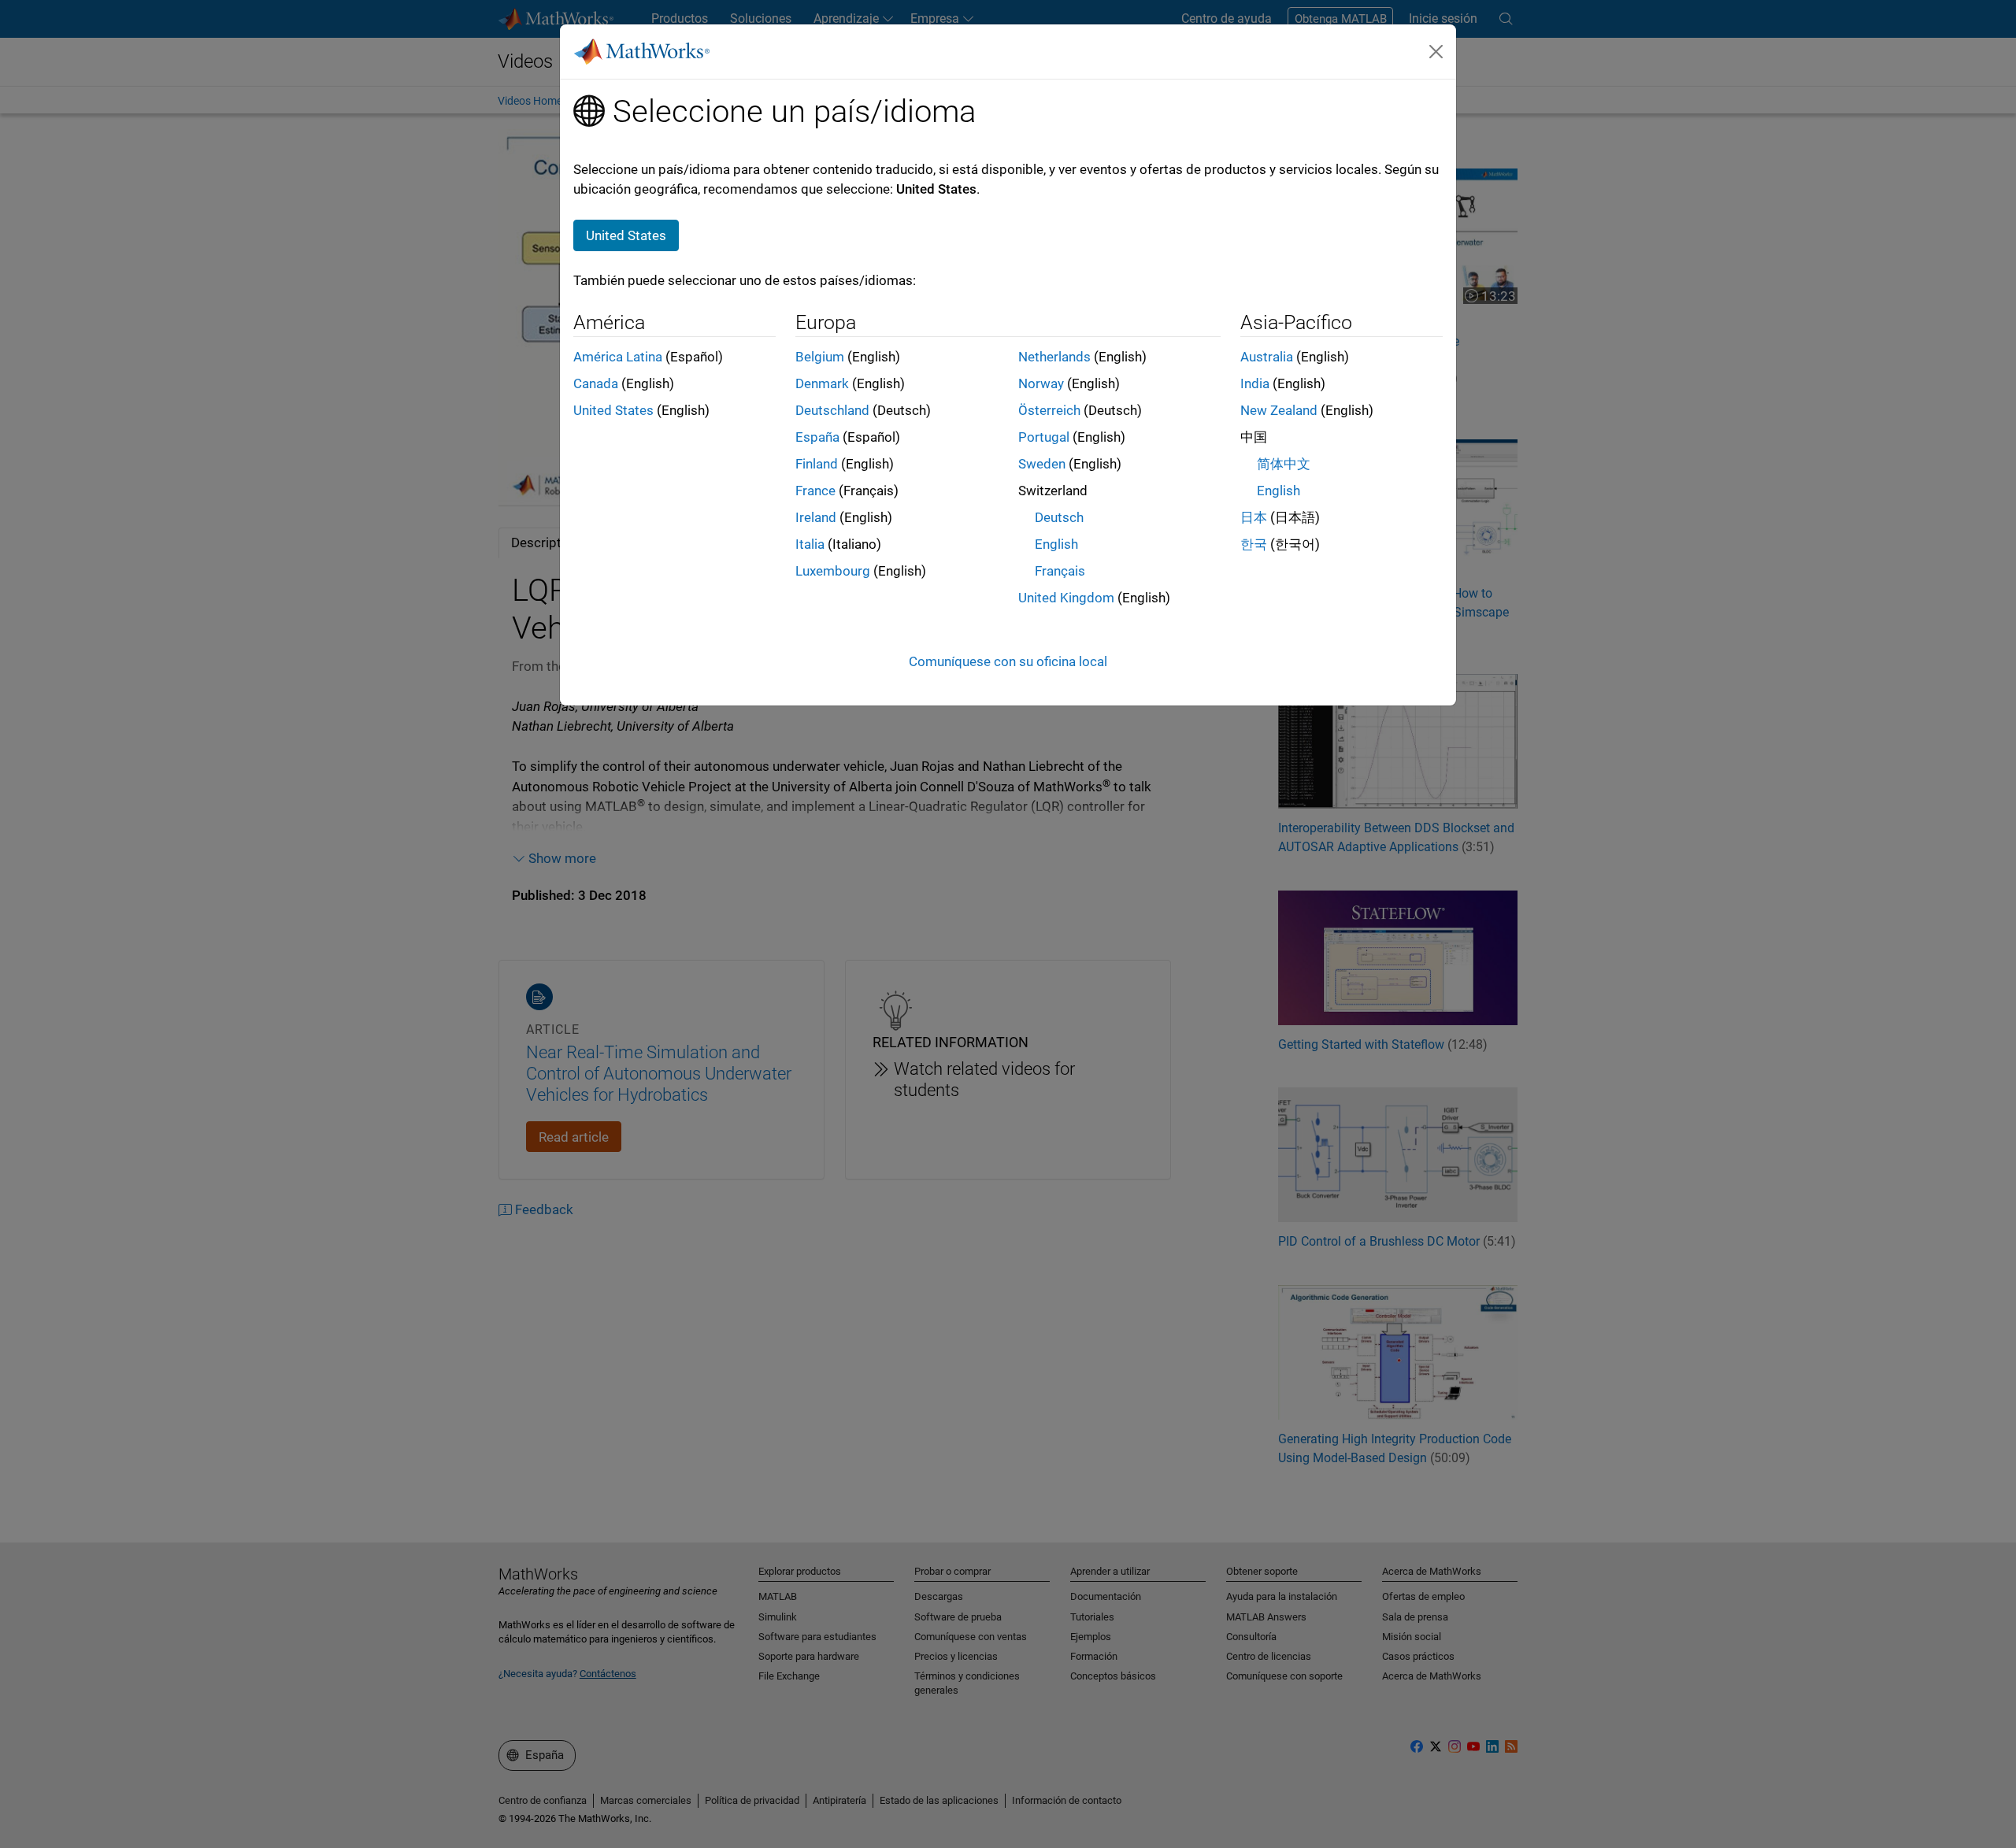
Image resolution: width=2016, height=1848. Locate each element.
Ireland (816, 517)
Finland (817, 464)
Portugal (1044, 437)
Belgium (820, 357)
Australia (1267, 357)
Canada (596, 383)
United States (613, 410)
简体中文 (1284, 464)
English (1056, 544)
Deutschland (832, 410)
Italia (810, 544)
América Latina (618, 357)
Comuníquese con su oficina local (1008, 661)
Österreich (1049, 410)
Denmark (822, 383)
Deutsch (1059, 517)
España (817, 437)
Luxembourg (833, 571)
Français (1060, 571)
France (815, 491)
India (1255, 383)
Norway (1041, 383)
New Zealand (1279, 410)
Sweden (1042, 464)
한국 (1254, 544)
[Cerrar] (1436, 51)
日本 (1254, 517)
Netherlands (1054, 357)
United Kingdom (1066, 598)
